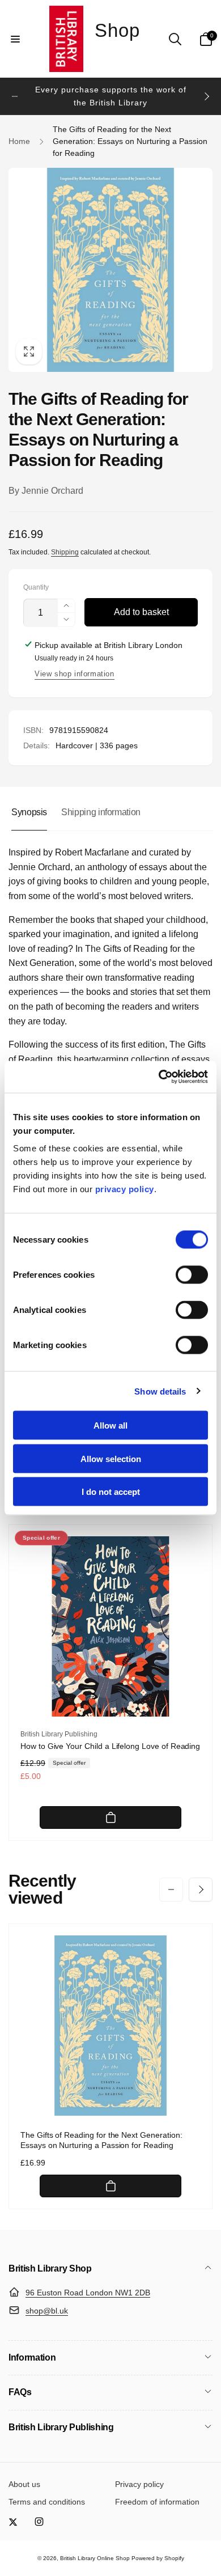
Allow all (110, 1425)
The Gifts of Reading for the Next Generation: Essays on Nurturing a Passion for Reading (101, 2140)
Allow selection (111, 1458)
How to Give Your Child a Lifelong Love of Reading (110, 1746)
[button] (15, 39)
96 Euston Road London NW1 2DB (88, 2293)
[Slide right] (206, 96)
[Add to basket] (110, 1817)
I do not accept (111, 1492)
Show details (160, 1391)
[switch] (192, 1275)
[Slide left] (15, 96)
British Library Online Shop (95, 2558)
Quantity (36, 588)
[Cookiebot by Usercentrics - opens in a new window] (159, 1077)
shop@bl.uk (47, 2311)
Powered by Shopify (158, 2558)
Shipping (65, 552)
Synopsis (29, 812)
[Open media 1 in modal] (110, 270)
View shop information (75, 674)
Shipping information (101, 812)
